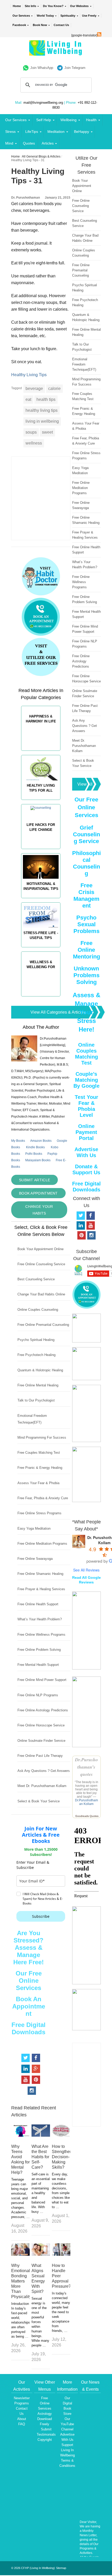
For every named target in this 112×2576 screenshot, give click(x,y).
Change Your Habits (39, 1210)
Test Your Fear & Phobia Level (86, 1106)
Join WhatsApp (42, 68)
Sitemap (61, 2568)
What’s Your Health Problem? (40, 1619)
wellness (34, 443)
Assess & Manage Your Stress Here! (86, 1012)
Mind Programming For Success (42, 1437)
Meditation (56, 132)
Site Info (30, 6)
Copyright (45, 2440)
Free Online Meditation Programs (42, 1544)
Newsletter (22, 2398)
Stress (10, 132)
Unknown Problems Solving (86, 975)
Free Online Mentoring (86, 950)
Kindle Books (35, 1147)
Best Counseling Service (36, 1279)
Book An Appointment (29, 2006)
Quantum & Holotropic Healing (40, 1370)
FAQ (22, 2424)
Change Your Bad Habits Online (41, 1294)
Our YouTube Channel (67, 2424)
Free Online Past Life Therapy (40, 1756)
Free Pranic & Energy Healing (40, 1468)
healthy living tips (42, 410)
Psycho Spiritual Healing (36, 1340)
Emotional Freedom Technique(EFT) (84, 364)
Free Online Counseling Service (41, 1264)
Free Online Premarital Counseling (43, 1325)
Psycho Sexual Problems (86, 924)
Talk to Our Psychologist (36, 1400)
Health (91, 120)
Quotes (29, 143)
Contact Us (61, 25)
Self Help (44, 120)
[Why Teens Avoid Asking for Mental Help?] (20, 2135)
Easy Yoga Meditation (34, 1528)
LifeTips (32, 132)
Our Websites (79, 6)
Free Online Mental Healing (38, 1385)
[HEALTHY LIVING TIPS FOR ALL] (41, 802)
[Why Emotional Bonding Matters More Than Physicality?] (20, 2254)
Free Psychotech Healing (36, 1355)
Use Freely (89, 16)
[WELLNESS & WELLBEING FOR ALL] (41, 999)
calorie (54, 389)
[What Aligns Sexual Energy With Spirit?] (41, 2254)
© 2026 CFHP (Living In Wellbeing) (33, 2568)
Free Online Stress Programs (39, 1513)
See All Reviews (86, 1570)
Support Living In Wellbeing (67, 2450)
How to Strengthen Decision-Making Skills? (62, 2157)
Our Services (21, 16)
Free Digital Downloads (29, 2028)
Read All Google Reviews (86, 1580)
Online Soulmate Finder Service (41, 1741)
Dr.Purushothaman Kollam (86, 1802)
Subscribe (41, 1916)
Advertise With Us (86, 1152)
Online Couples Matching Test (86, 1054)
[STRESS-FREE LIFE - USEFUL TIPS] (41, 950)
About (22, 2419)
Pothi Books (34, 1154)
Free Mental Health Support (38, 1665)
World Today (45, 16)
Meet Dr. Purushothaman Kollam (42, 1786)
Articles (48, 143)
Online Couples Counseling (38, 1310)
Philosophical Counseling (86, 863)
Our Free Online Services (29, 1981)
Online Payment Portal (86, 1132)
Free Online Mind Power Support (42, 1680)
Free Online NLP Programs (38, 1695)
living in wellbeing (42, 421)
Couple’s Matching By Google (86, 1080)
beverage (34, 389)
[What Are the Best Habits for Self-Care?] (41, 2135)
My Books (18, 1141)
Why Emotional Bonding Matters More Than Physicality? (22, 2281)
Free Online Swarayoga (35, 1559)
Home (17, 6)
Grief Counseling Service (86, 834)
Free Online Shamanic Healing (40, 1574)
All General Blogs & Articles (41, 156)
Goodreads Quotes (87, 1816)
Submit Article (35, 1180)
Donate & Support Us (86, 1169)
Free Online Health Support (38, 1604)
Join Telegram (75, 68)
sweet (47, 432)
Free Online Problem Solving (39, 1650)
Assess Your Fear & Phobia (38, 1483)
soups (31, 432)
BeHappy (82, 132)
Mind (9, 143)
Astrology (45, 2414)
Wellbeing (69, 120)
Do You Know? (53, 6)
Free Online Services (45, 2403)
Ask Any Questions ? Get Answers (44, 1771)
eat (28, 399)
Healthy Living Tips (29, 375)
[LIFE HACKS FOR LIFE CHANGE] (41, 851)
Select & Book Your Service (39, 1801)
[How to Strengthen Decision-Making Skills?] (61, 2135)
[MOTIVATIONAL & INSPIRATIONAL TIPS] (41, 901)
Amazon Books (41, 1141)
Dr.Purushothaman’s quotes (86, 1767)
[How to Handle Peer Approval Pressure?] (61, 2254)
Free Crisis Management (86, 895)
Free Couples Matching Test (39, 1453)
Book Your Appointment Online (41, 1249)
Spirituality (68, 16)
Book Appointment (38, 1193)
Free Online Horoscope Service (41, 1725)
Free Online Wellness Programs (41, 1635)
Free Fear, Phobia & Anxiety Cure (43, 1498)
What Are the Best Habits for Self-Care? (40, 2157)
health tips (46, 399)
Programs (22, 2403)
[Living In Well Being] (56, 52)
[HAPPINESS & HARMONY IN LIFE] (41, 753)
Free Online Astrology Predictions (43, 1710)
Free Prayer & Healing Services (41, 1589)
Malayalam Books (38, 1160)
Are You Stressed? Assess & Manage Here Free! (29, 1948)
